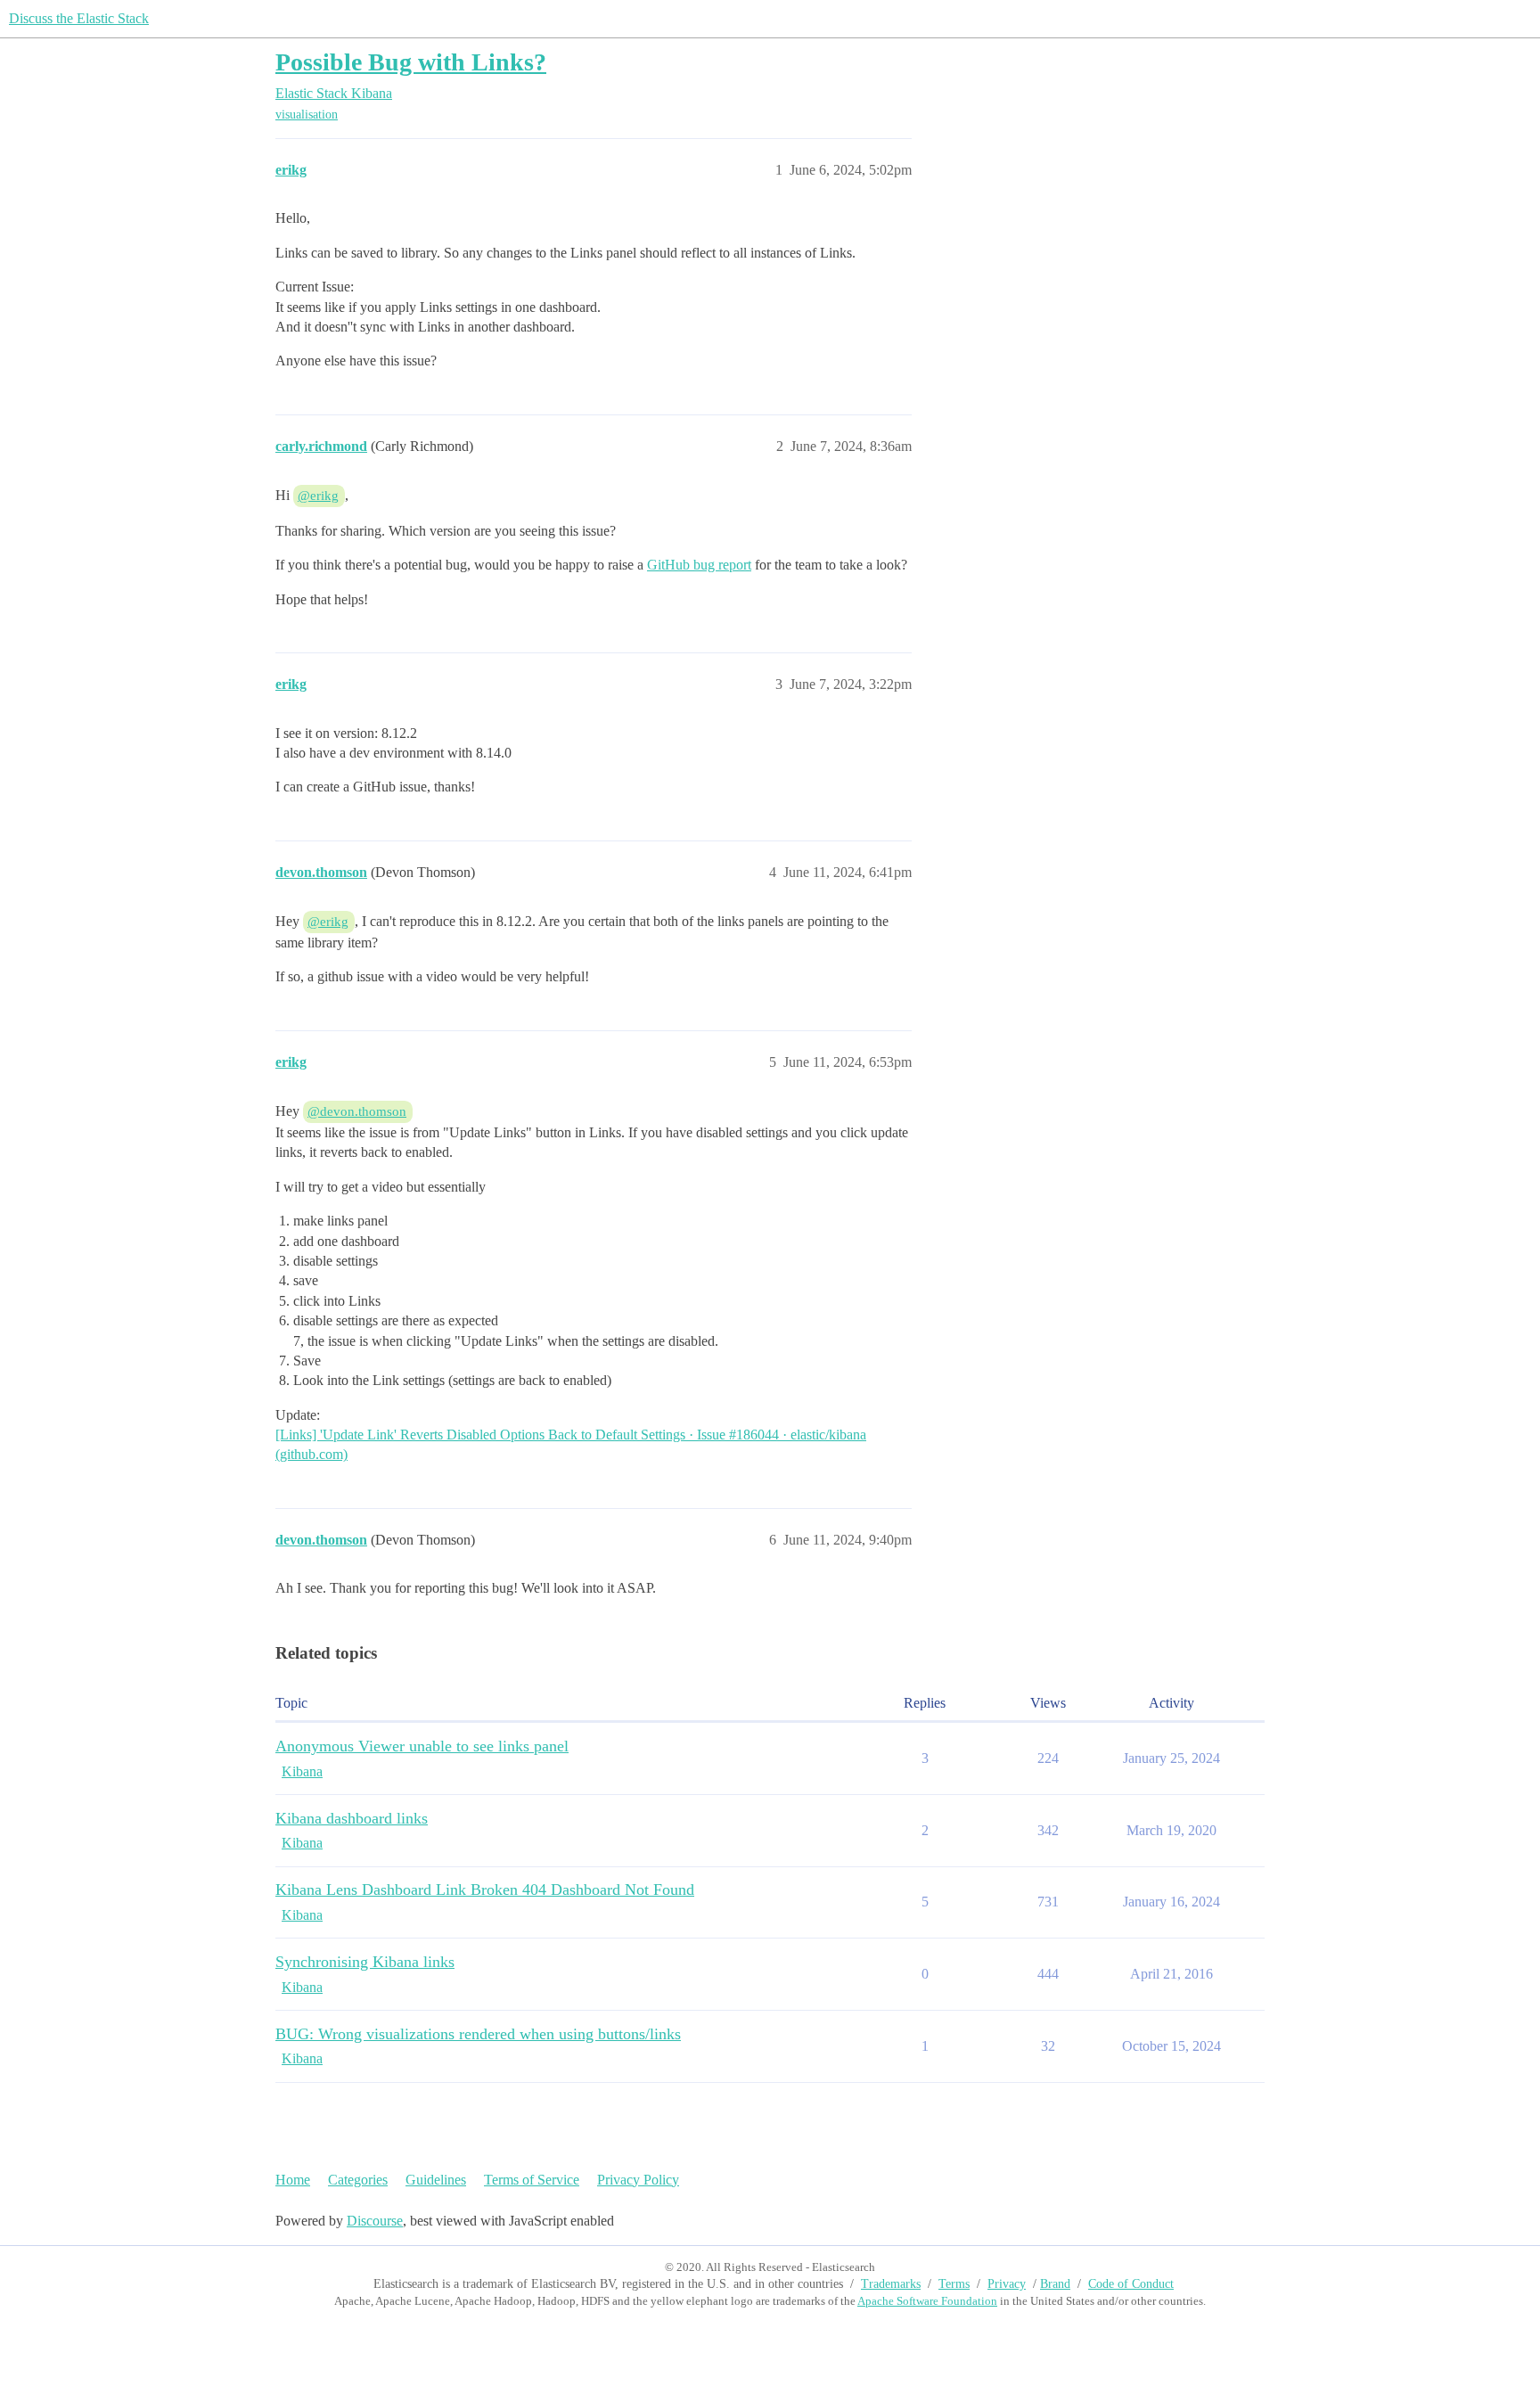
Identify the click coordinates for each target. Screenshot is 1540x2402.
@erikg (318, 496)
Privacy (1007, 2284)
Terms (954, 2284)
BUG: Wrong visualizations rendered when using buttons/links (478, 2034)
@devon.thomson (357, 1111)
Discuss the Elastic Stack (79, 18)
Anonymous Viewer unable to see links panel (422, 1746)
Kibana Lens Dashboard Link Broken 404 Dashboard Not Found (485, 1890)
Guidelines (436, 2180)
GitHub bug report (699, 565)
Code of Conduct (1131, 2284)
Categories (358, 2180)
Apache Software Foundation (927, 2301)
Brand (1055, 2284)
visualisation (307, 115)
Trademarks (891, 2284)
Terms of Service (532, 2180)
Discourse (375, 2221)
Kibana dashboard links (352, 1818)
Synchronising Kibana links (365, 1962)
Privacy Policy (638, 2180)
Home (293, 2180)
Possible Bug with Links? (411, 62)
